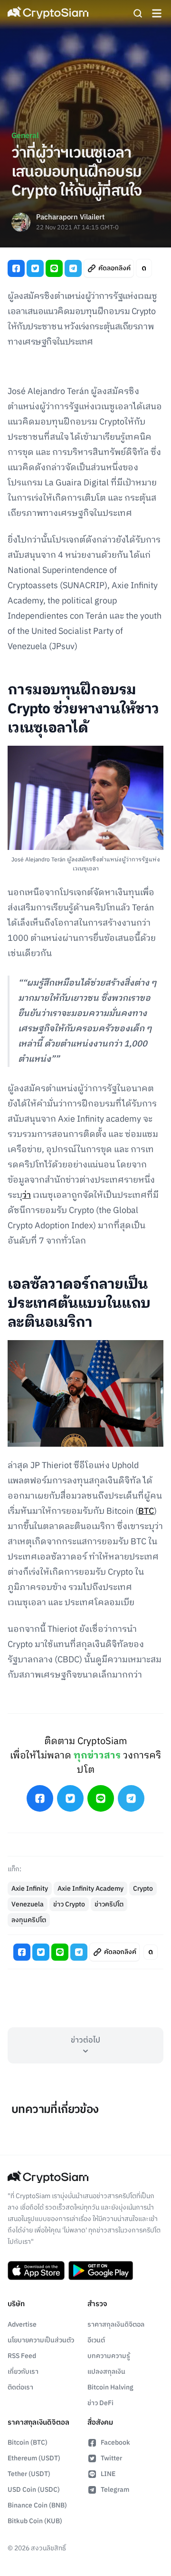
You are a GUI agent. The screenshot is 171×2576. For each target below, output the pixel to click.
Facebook (115, 2443)
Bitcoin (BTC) (28, 2443)
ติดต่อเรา (20, 2387)
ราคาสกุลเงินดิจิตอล (116, 2324)
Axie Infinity (30, 1889)
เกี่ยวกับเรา (23, 2372)
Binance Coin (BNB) (37, 2505)
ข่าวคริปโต (109, 1904)
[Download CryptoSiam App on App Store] (36, 2270)
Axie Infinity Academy (90, 1889)
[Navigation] (157, 13)
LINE (108, 2474)
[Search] (138, 13)
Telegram (115, 2490)
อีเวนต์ (96, 2340)
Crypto (143, 1889)
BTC (146, 1511)
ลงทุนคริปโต (29, 1920)
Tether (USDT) (29, 2474)
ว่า (27, 1195)
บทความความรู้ (109, 2356)
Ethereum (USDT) (34, 2458)
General (25, 136)
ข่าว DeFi (100, 2403)
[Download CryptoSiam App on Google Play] (101, 2270)
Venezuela (28, 1904)
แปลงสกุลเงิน (106, 2372)
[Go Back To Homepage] (48, 13)
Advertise (22, 2324)
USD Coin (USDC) (34, 2490)
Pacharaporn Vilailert (70, 218)
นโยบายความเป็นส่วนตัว (41, 2340)
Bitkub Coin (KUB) (35, 2521)
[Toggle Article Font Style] (144, 268)
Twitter (111, 2458)
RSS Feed (22, 2356)
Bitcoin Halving (110, 2387)
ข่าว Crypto (69, 1904)
